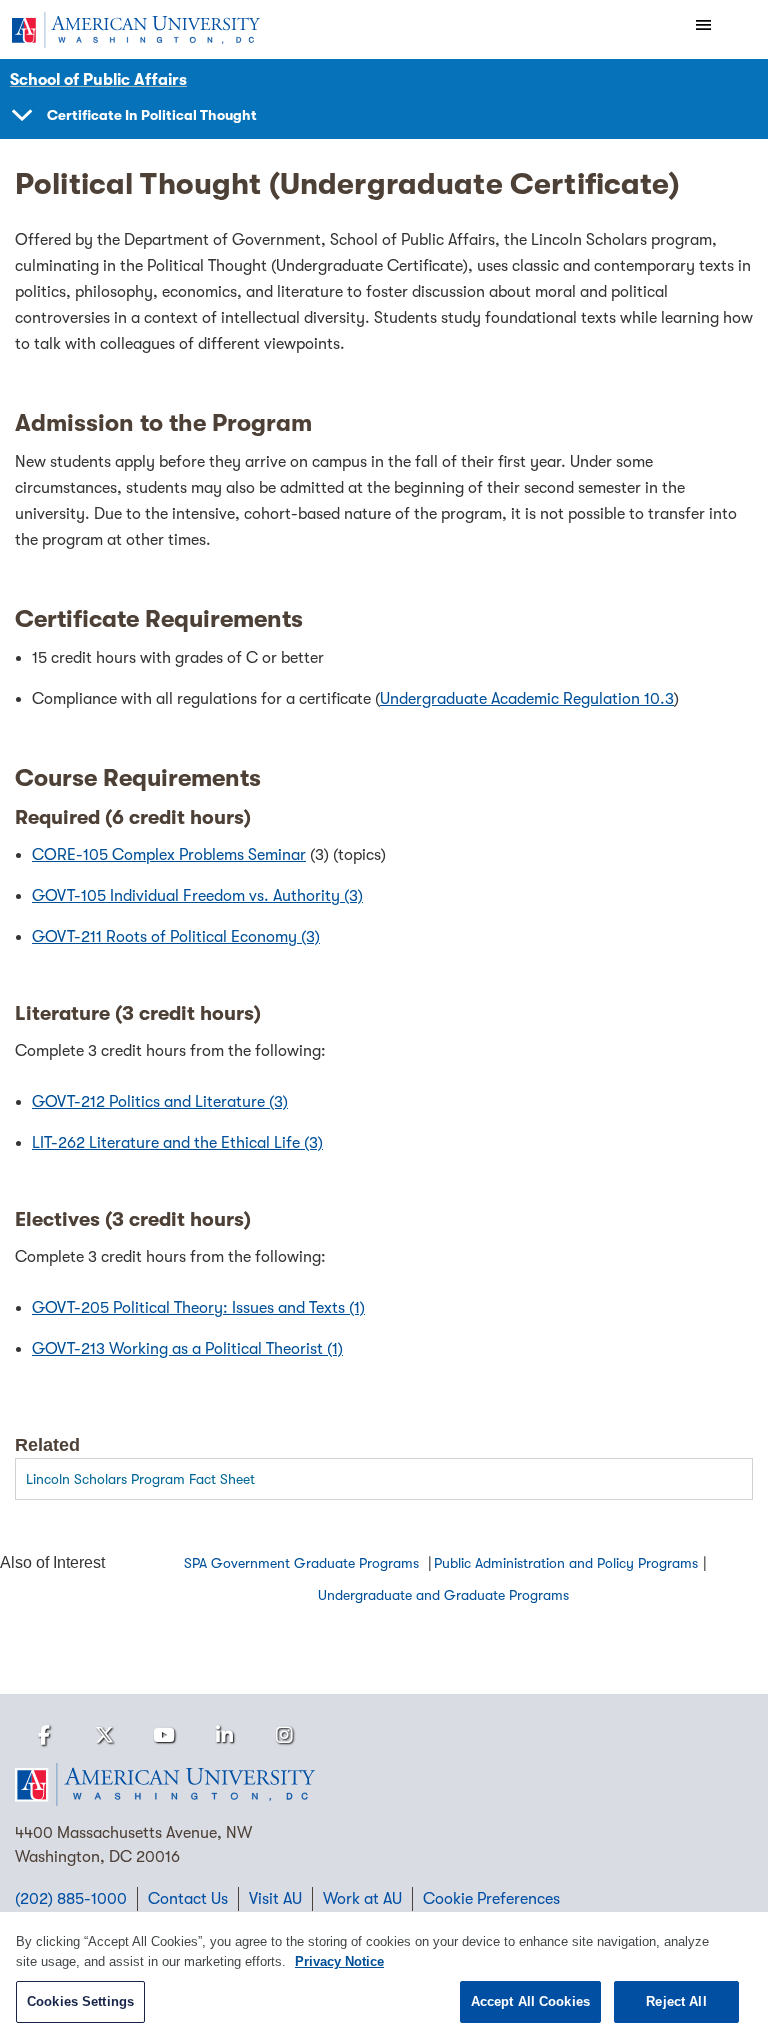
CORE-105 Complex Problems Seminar (169, 855)
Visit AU (275, 1899)
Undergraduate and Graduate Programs (443, 1595)
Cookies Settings (80, 2001)
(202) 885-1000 (71, 1899)
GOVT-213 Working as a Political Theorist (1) (187, 1349)
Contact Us (188, 1899)
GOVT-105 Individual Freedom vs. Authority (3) (197, 896)
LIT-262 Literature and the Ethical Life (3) (177, 1143)
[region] (384, 1974)
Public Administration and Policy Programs (566, 1563)
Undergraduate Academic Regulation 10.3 (527, 699)
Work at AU (362, 1899)
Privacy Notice (339, 1961)
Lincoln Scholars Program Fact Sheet (140, 1479)
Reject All (676, 2001)
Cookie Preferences (491, 1899)
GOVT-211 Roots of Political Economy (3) (176, 937)
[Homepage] (384, 1785)
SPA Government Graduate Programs (303, 1563)
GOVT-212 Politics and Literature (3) (160, 1102)
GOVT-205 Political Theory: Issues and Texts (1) (198, 1308)
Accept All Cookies (530, 2001)
